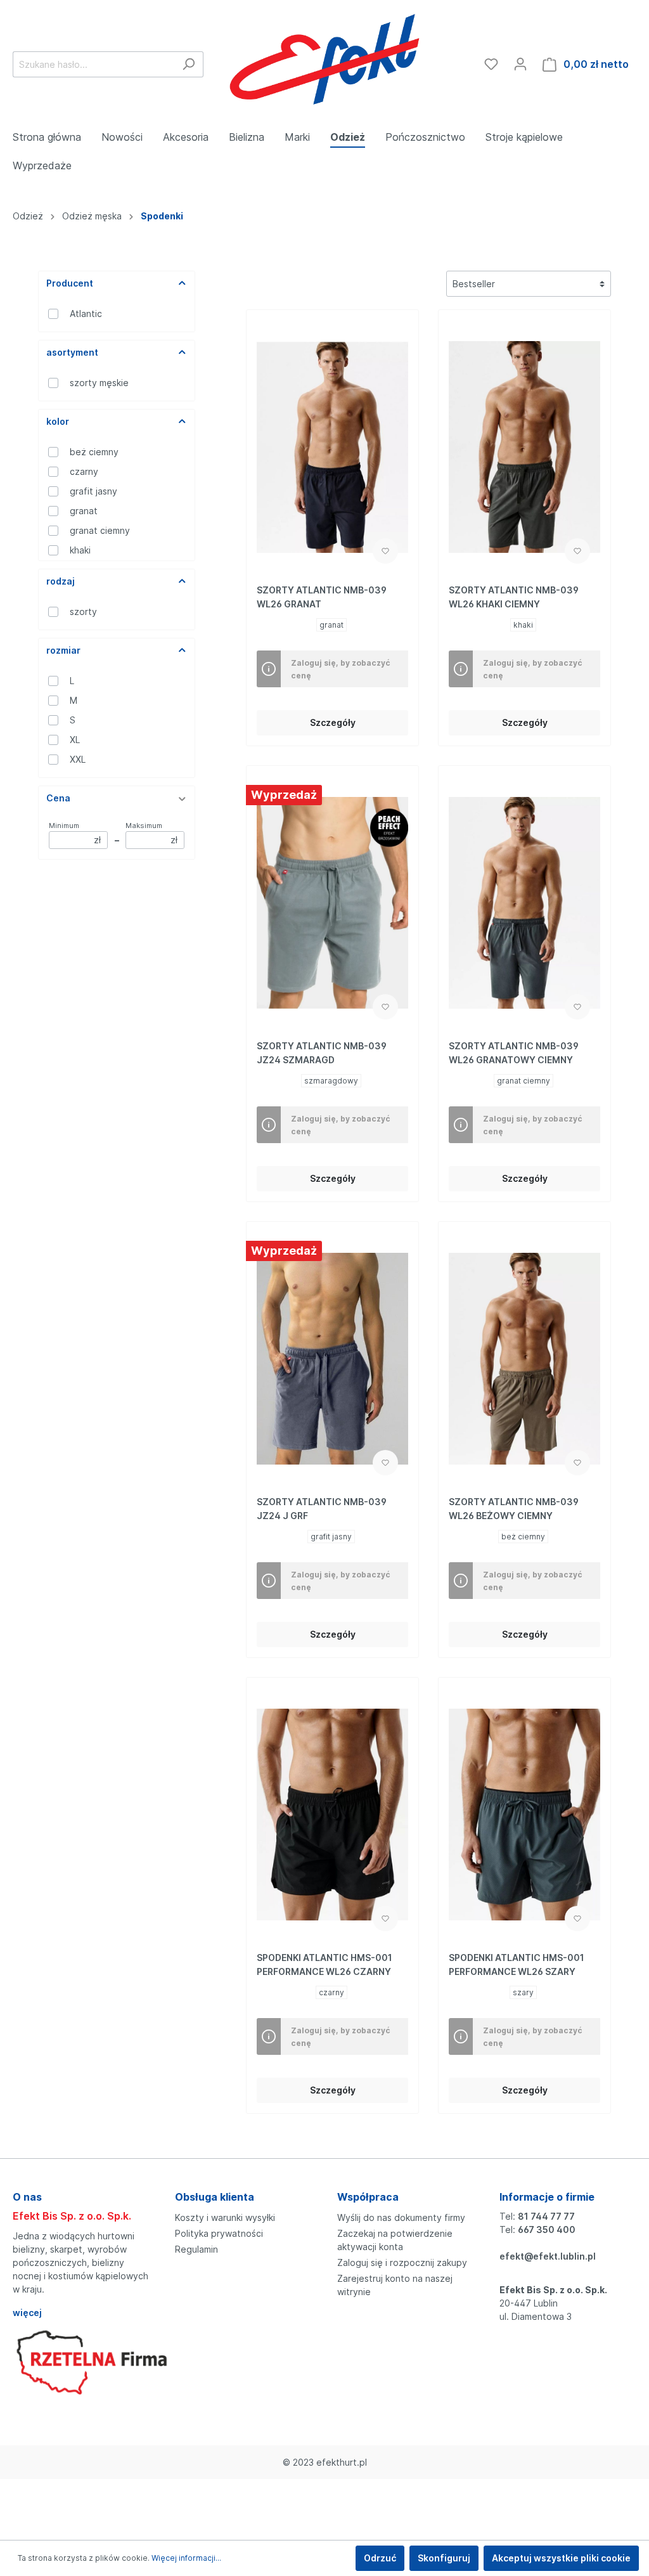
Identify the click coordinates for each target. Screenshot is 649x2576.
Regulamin (196, 2249)
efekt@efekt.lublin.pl (548, 2256)
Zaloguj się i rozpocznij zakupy (402, 2262)
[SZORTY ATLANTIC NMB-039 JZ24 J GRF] (332, 1359)
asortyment (72, 352)
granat (84, 511)
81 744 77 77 (546, 2216)
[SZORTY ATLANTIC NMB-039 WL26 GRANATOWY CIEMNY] (524, 903)
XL (75, 740)
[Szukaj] (189, 64)
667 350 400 (547, 2230)
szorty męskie (99, 383)
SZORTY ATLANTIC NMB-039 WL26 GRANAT (322, 597)
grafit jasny (93, 491)
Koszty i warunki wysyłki (225, 2217)
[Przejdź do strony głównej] (324, 61)
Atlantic (86, 314)
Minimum (75, 833)
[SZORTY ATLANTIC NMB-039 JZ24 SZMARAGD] (332, 903)
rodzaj (61, 581)
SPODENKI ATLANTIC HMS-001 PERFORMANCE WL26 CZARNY (324, 1964)
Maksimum (151, 833)
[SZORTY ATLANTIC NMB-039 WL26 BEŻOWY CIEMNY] (524, 1359)
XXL (78, 759)
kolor (58, 421)
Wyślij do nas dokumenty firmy (401, 2217)
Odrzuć (380, 2558)
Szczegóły (333, 722)
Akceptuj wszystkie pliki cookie (561, 2558)
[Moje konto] (520, 64)
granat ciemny (100, 530)
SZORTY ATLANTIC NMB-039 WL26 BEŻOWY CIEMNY (514, 1509)
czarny (84, 471)
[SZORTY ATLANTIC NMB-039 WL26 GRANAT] (332, 447)
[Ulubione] (491, 64)
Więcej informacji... (186, 2558)
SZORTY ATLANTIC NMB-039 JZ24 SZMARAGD (322, 1053)
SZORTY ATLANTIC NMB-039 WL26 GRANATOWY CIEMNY (514, 1053)
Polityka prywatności (219, 2233)
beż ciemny (94, 452)
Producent (70, 283)
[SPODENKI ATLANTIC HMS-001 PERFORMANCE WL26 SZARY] (524, 1815)
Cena (58, 798)
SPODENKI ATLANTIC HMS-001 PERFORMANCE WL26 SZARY (517, 1964)
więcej (27, 2313)
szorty (83, 612)
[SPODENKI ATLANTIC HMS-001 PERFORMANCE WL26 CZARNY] (332, 1815)
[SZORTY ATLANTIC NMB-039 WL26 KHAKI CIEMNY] (524, 447)
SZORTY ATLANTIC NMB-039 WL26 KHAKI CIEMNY (514, 597)
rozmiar (63, 650)
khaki (80, 550)
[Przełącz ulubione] (385, 551)
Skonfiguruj (444, 2558)
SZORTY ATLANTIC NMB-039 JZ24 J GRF (322, 1509)
